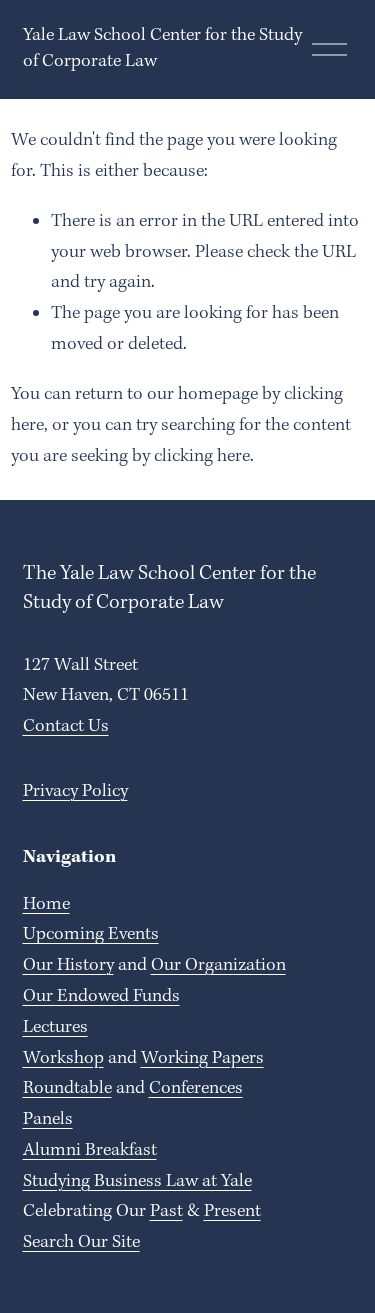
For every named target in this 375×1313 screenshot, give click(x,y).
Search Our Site (81, 1242)
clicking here (202, 456)
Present (232, 1211)
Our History (68, 965)
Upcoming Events (91, 934)
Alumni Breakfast (90, 1150)
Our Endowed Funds (101, 996)
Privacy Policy (75, 791)
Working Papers (202, 1058)
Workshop (63, 1058)
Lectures (55, 1027)
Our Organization (218, 965)
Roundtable (67, 1088)
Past (166, 1211)
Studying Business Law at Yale (137, 1181)
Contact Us (66, 726)
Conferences (196, 1088)
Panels (48, 1119)
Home (46, 904)
